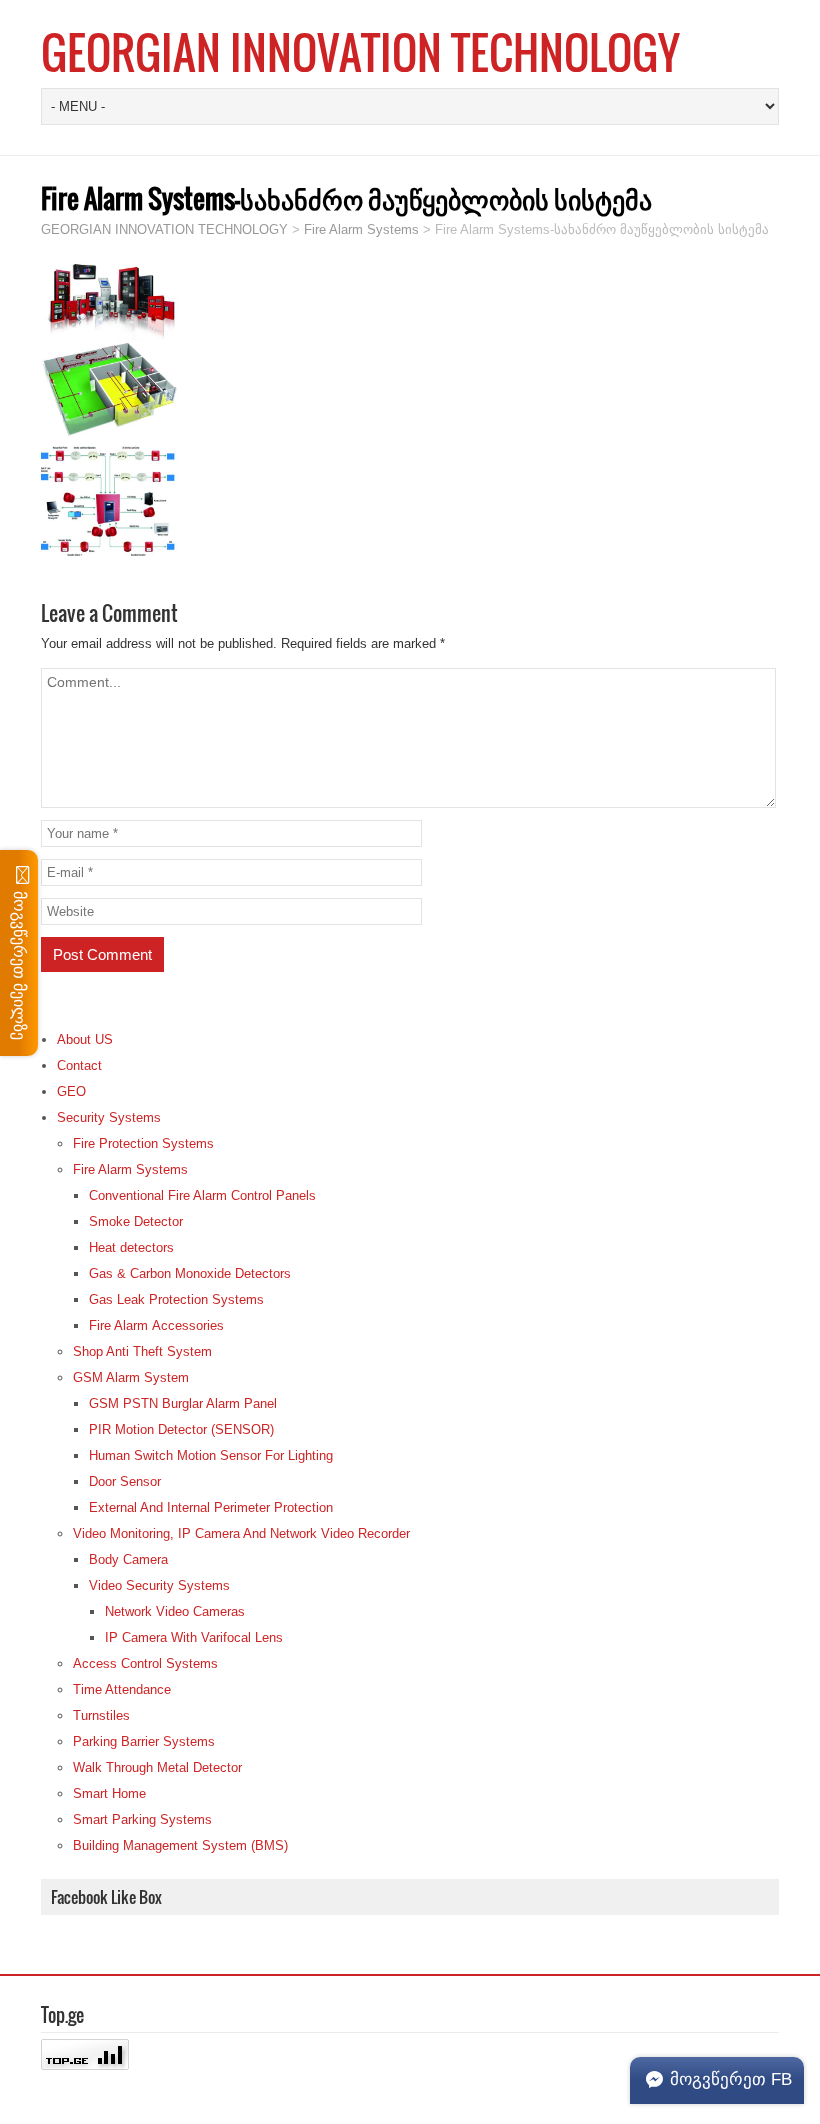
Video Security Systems (159, 1585)
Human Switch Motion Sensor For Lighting (211, 1455)
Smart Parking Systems (142, 1819)
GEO (71, 1091)
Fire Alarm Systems (130, 1169)
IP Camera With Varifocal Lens (194, 1637)
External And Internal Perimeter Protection (211, 1507)
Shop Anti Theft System (142, 1351)
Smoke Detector (136, 1221)
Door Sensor (125, 1481)
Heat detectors (131, 1247)
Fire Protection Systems (143, 1143)
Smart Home (109, 1793)
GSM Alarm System (131, 1377)
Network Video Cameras (175, 1611)
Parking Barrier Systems (144, 1741)
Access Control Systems (145, 1663)
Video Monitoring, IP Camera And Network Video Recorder (241, 1533)
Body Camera (128, 1559)
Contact (79, 1065)
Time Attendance (122, 1689)
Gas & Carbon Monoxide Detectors (190, 1273)
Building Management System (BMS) (180, 1845)
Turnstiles (101, 1715)
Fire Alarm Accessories (156, 1325)
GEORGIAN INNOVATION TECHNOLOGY (360, 52)
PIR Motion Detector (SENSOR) (181, 1429)
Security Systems (109, 1117)
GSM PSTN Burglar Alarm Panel (183, 1403)
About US (85, 1039)
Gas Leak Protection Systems (176, 1299)
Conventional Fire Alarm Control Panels (202, 1195)
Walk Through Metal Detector (157, 1767)
